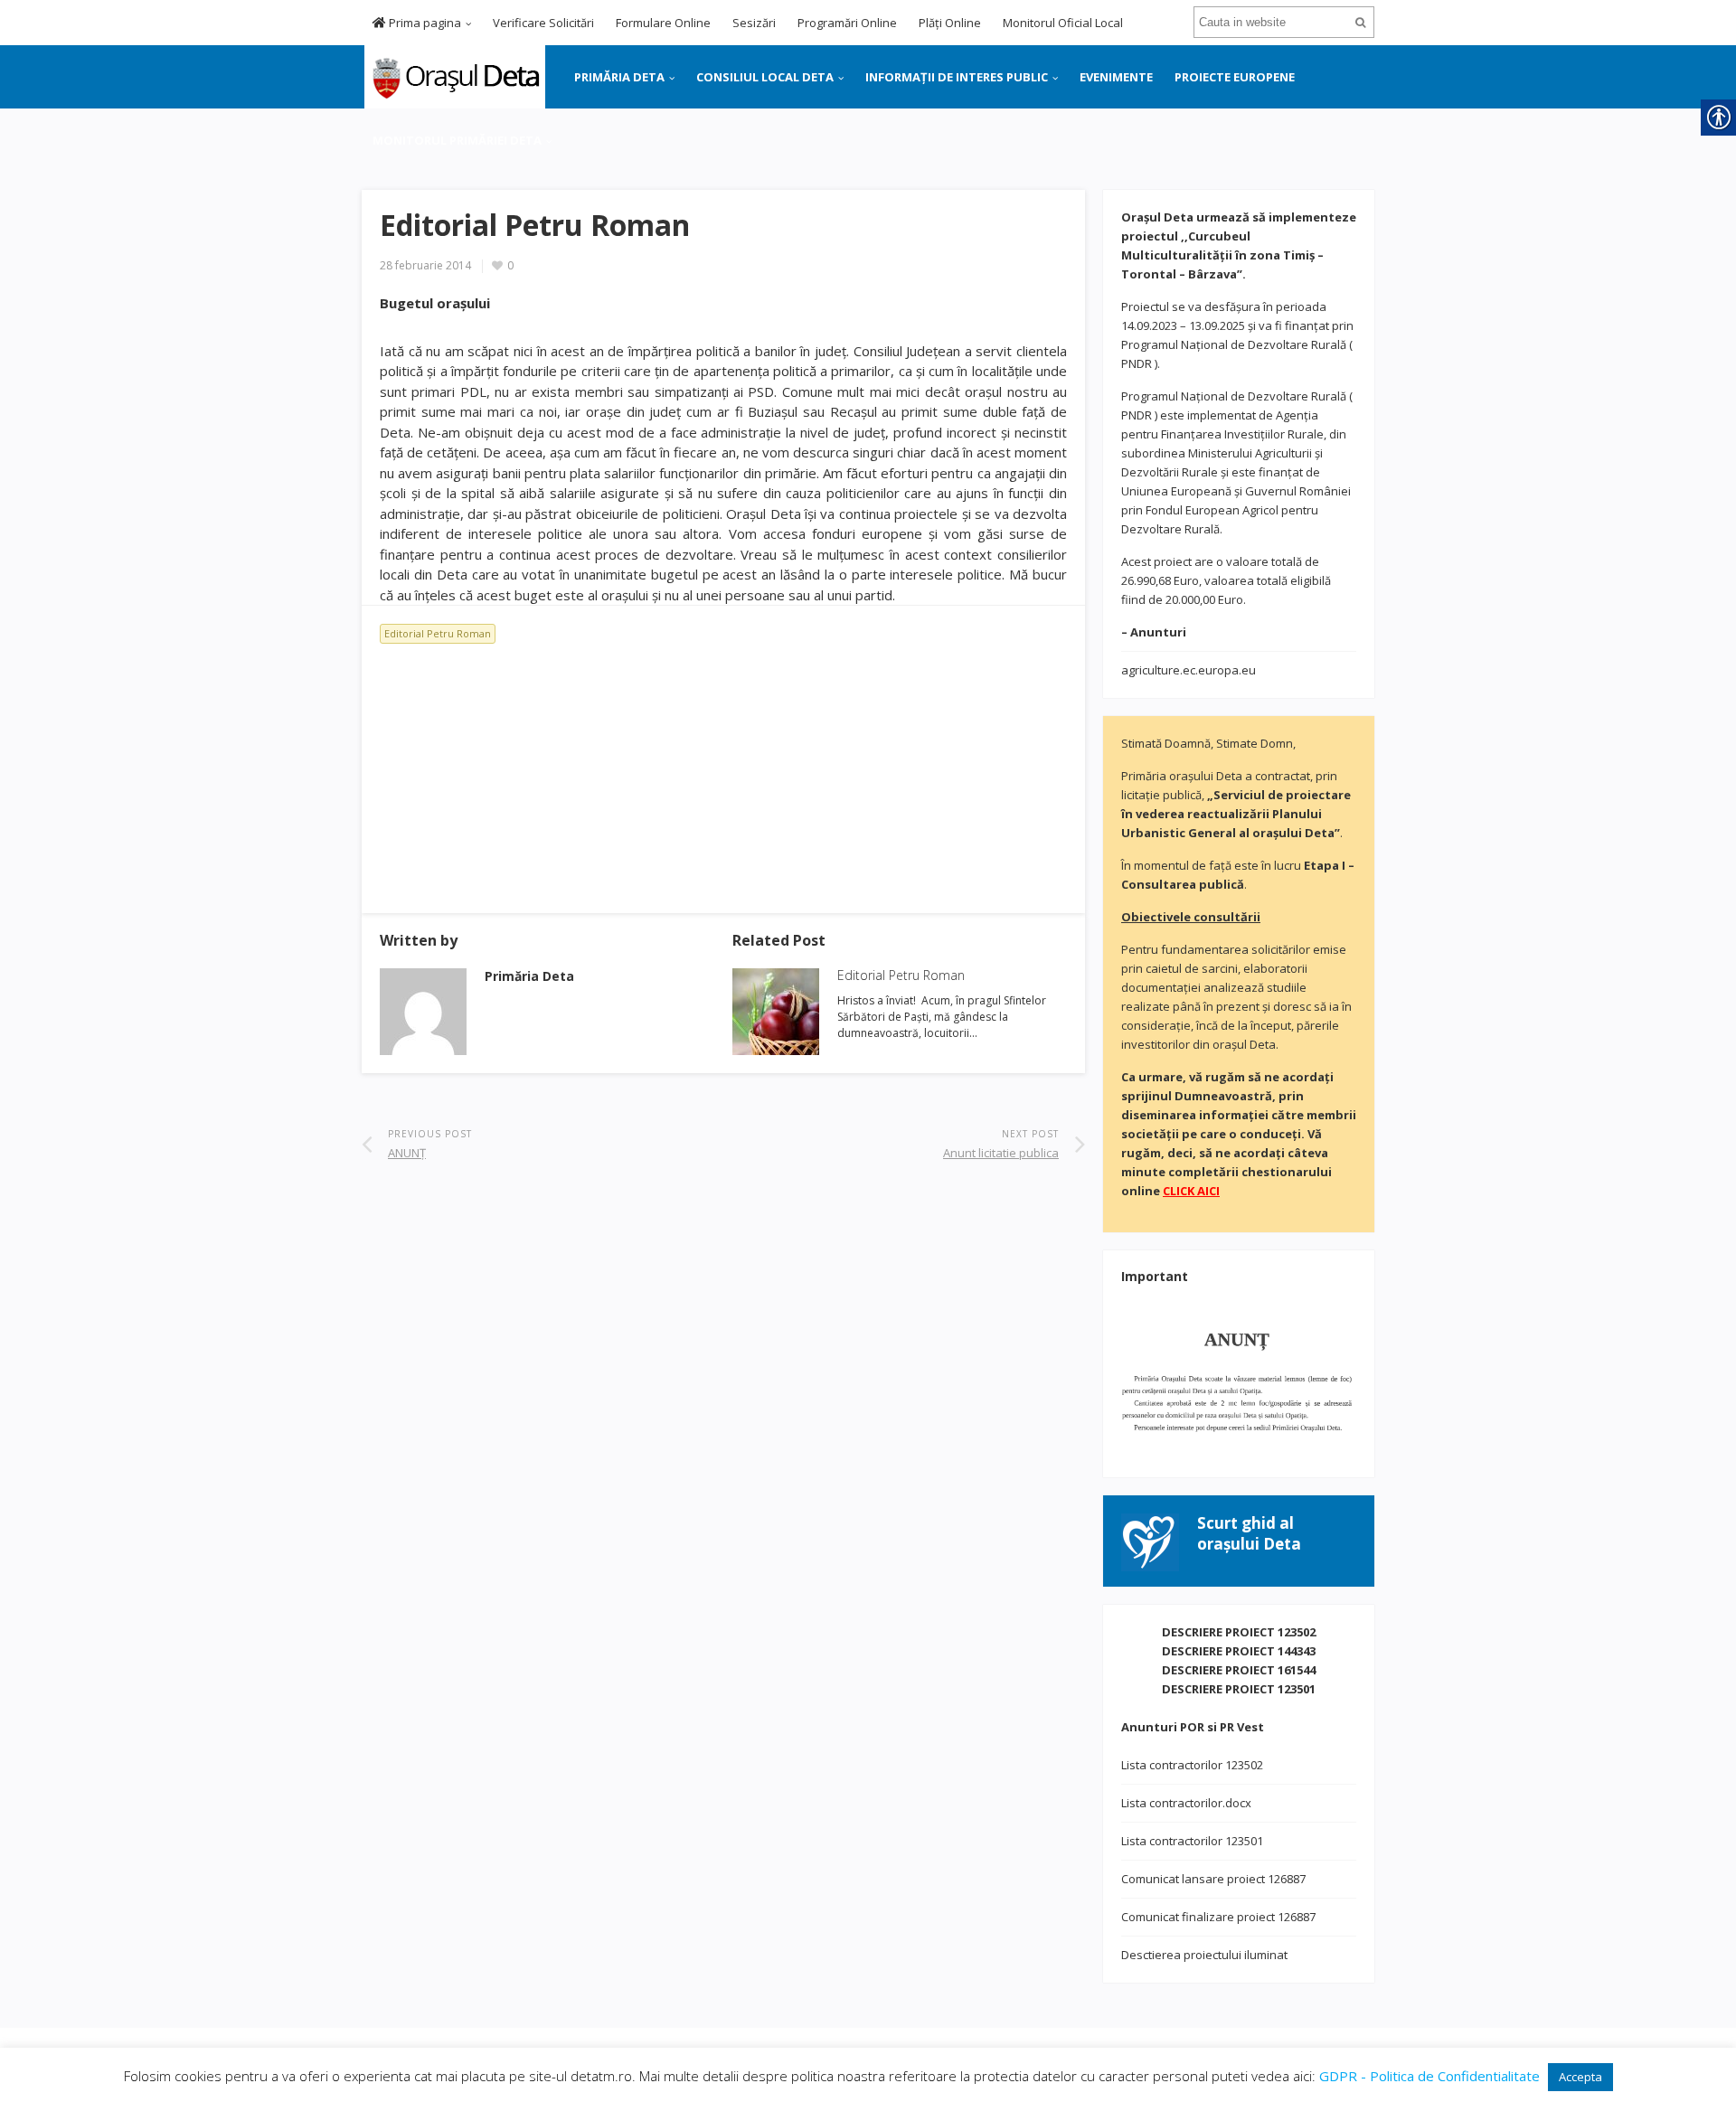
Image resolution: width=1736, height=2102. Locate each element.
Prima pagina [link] (424, 23)
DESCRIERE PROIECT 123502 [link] (1239, 1632)
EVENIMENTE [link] (1116, 77)
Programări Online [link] (847, 23)
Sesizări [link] (754, 23)
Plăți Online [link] (950, 23)
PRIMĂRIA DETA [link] (619, 77)
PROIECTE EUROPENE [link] (1235, 77)
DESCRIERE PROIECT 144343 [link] (1239, 1651)
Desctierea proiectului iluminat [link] (1204, 1955)
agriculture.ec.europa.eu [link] (1189, 670)
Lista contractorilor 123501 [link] (1192, 1841)
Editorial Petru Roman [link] (438, 633)
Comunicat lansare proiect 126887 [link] (1213, 1879)
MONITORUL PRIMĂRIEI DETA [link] (457, 140)
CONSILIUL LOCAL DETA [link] (765, 77)
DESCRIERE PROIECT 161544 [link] (1239, 1670)
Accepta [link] (1580, 2077)
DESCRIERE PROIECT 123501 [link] (1239, 1689)
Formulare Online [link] (663, 23)
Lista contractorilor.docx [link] (1186, 1803)
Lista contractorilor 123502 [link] (1192, 1765)
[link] (453, 75)
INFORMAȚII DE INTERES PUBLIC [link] (957, 77)
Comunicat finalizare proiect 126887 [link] (1218, 1917)
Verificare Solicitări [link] (543, 23)
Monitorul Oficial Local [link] (1063, 23)
